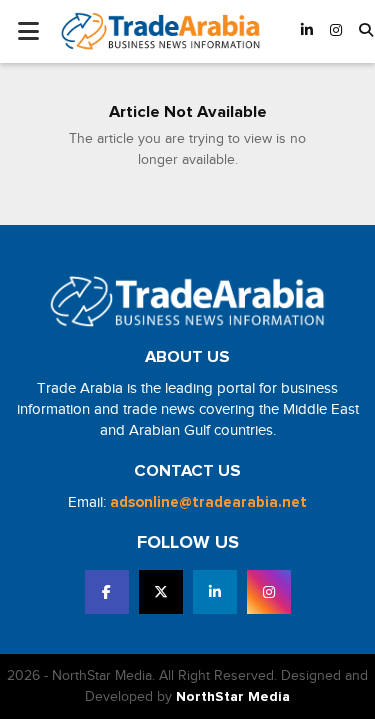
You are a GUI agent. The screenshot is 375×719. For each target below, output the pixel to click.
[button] (366, 31)
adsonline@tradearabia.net (208, 502)
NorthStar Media (233, 697)
